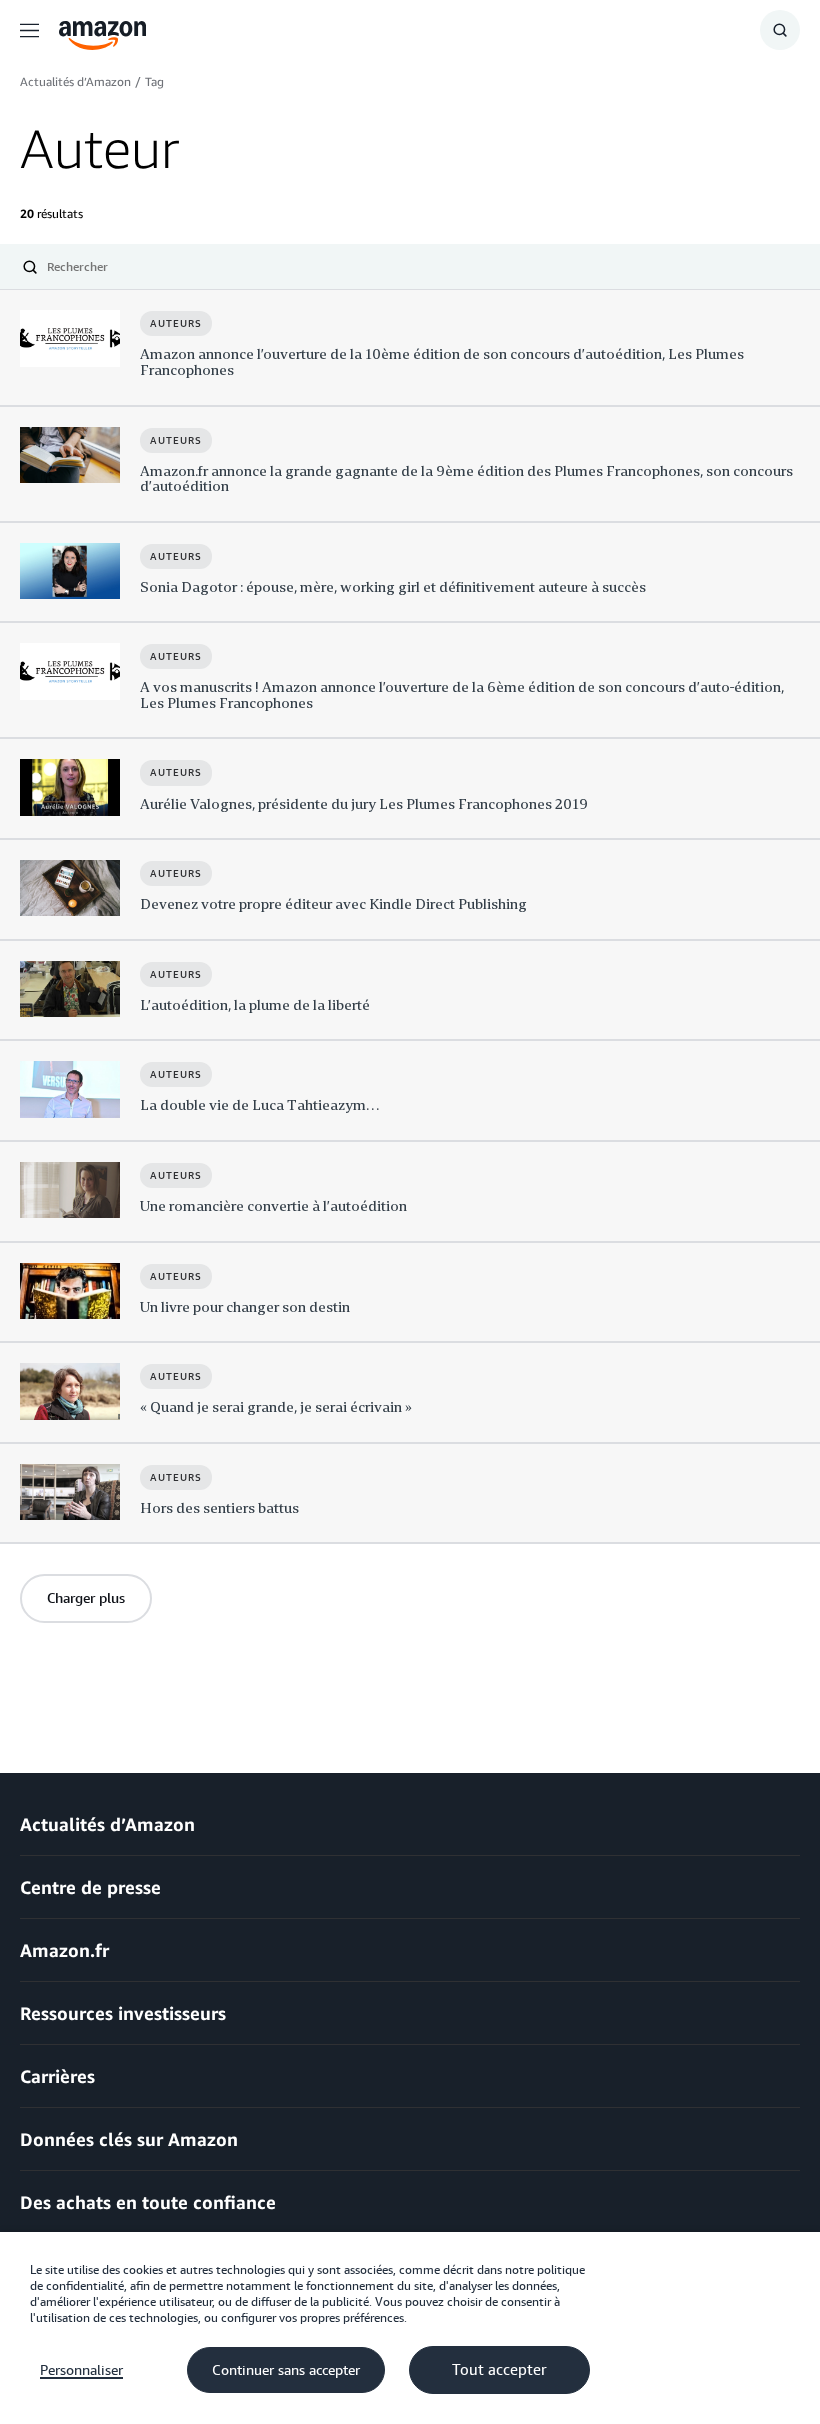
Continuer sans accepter (286, 2370)
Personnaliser (81, 2370)
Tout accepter (499, 2370)
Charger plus (86, 1597)
